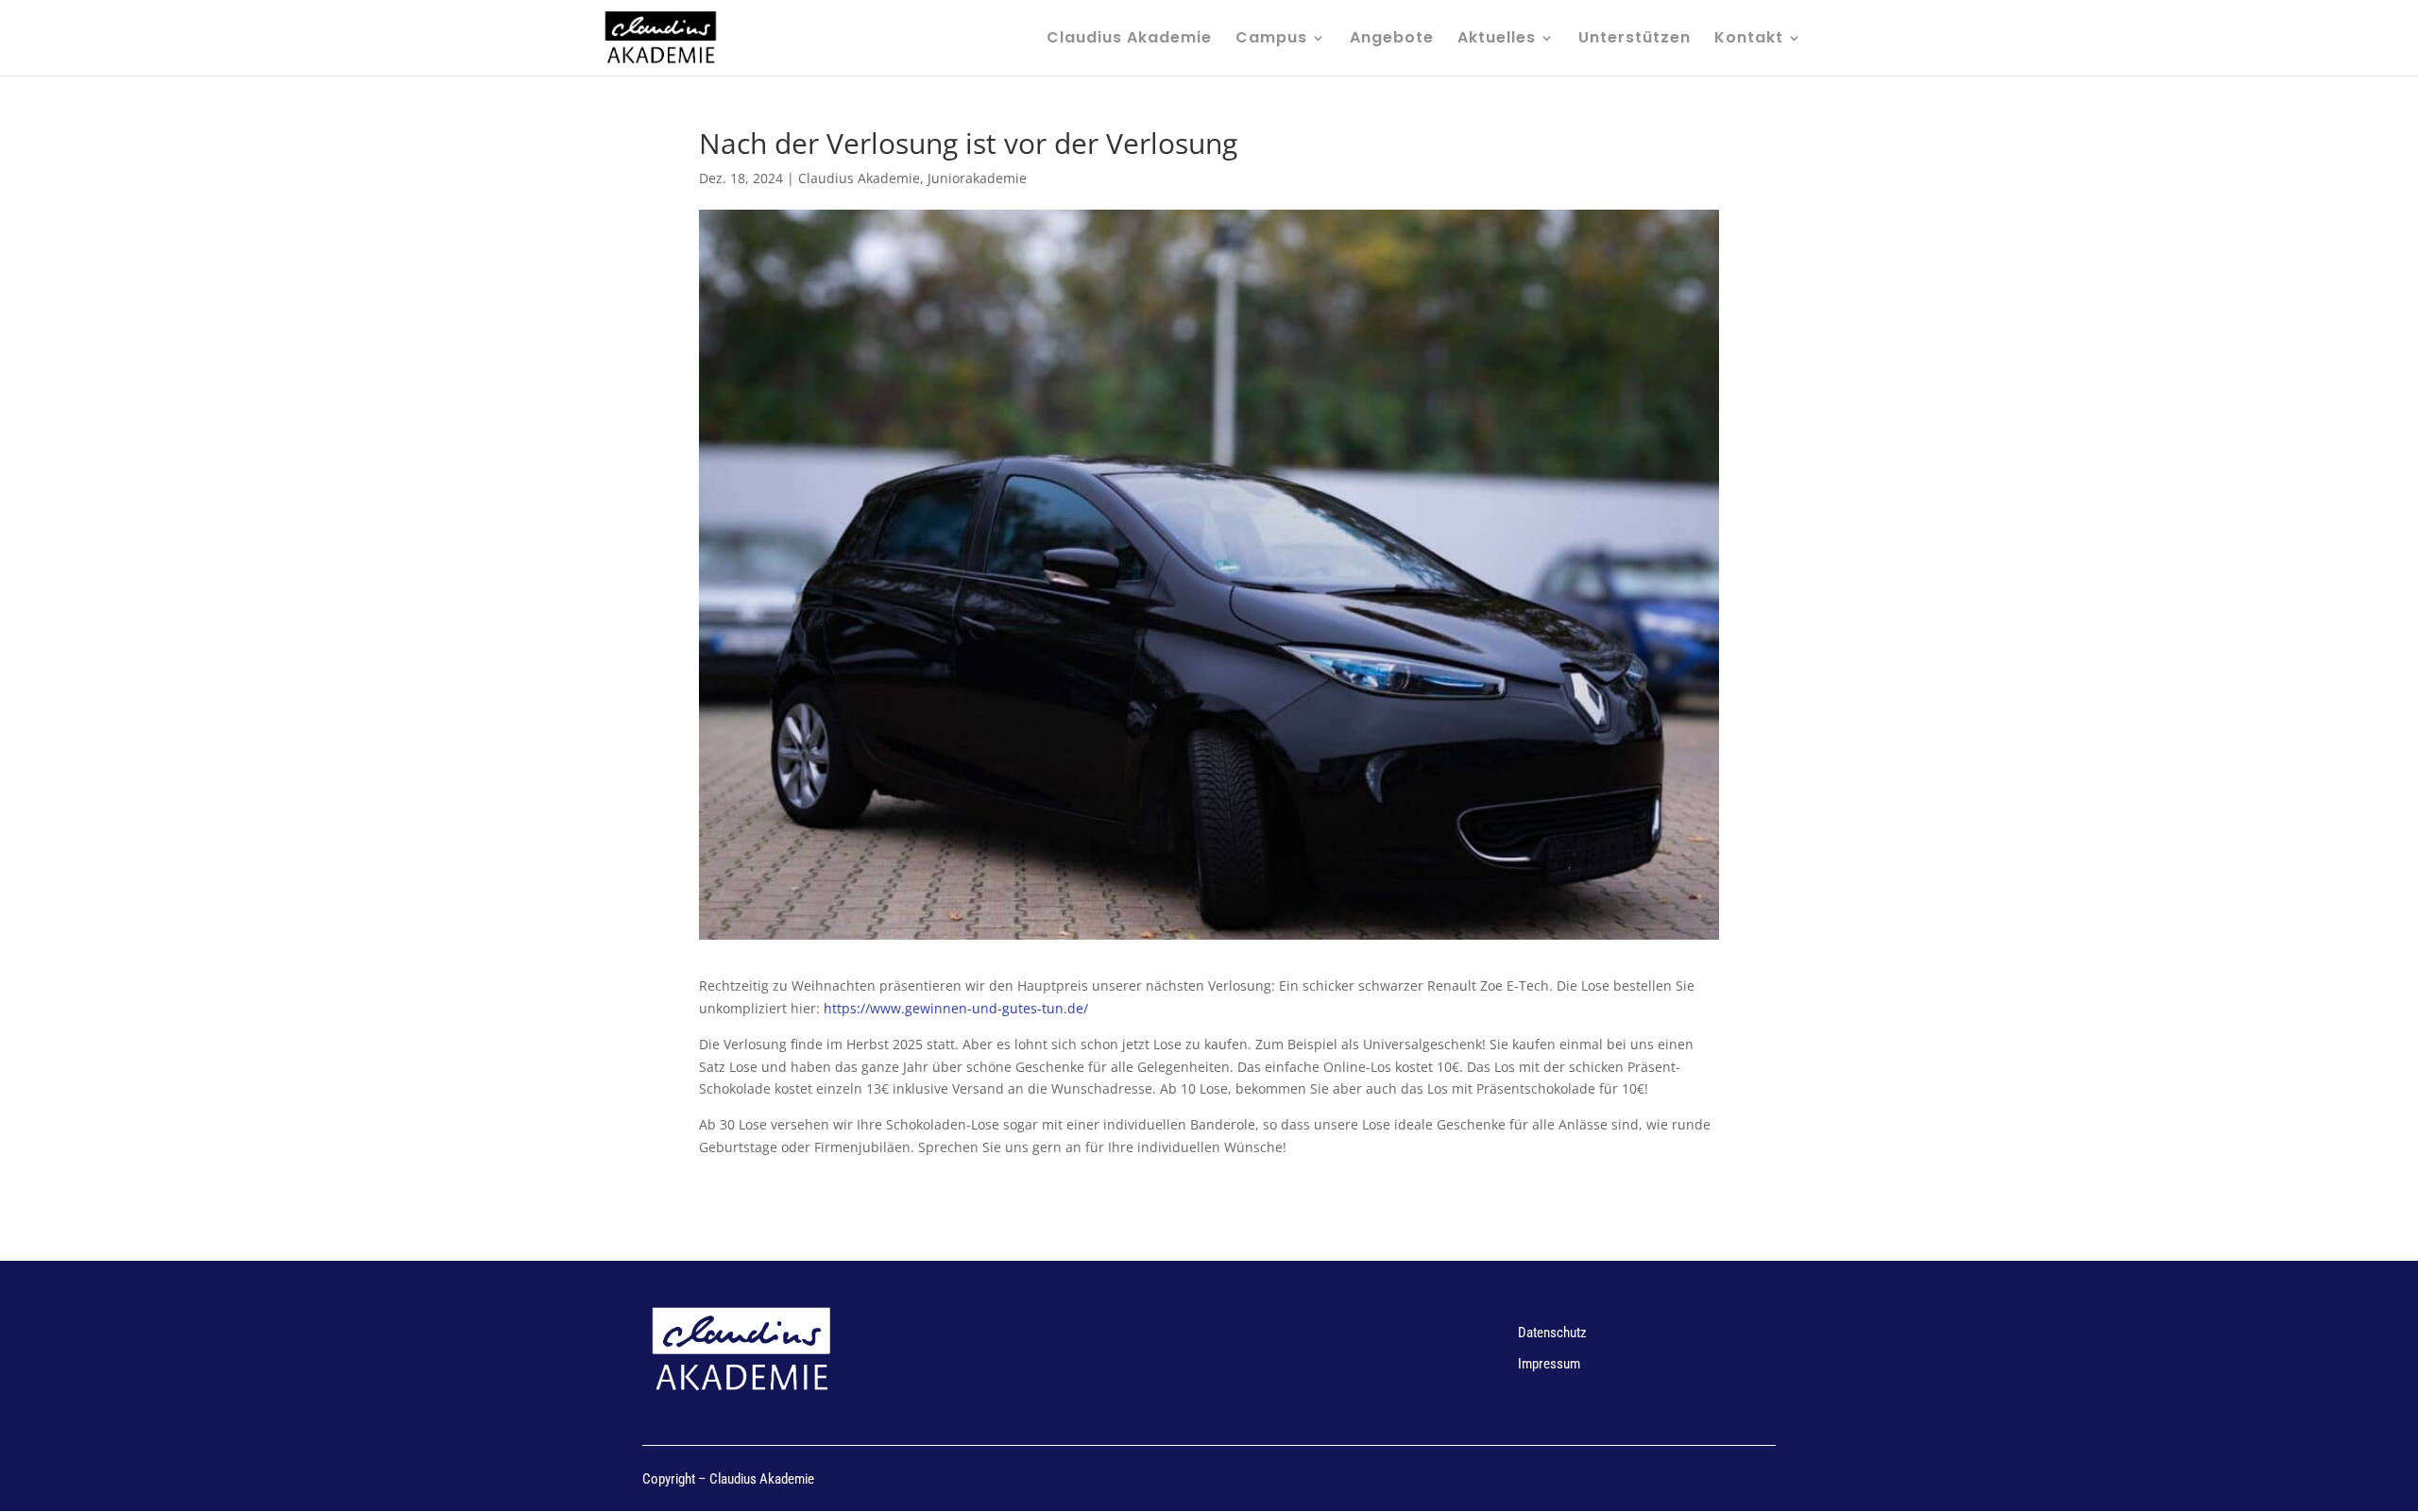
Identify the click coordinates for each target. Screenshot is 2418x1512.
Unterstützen (1635, 40)
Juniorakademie (977, 178)
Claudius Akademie (1129, 40)
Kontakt (1749, 40)
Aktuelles (1497, 40)
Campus (1271, 40)
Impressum (1549, 1364)
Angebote (1392, 40)
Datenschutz (1552, 1333)
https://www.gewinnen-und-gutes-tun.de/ (956, 1008)
